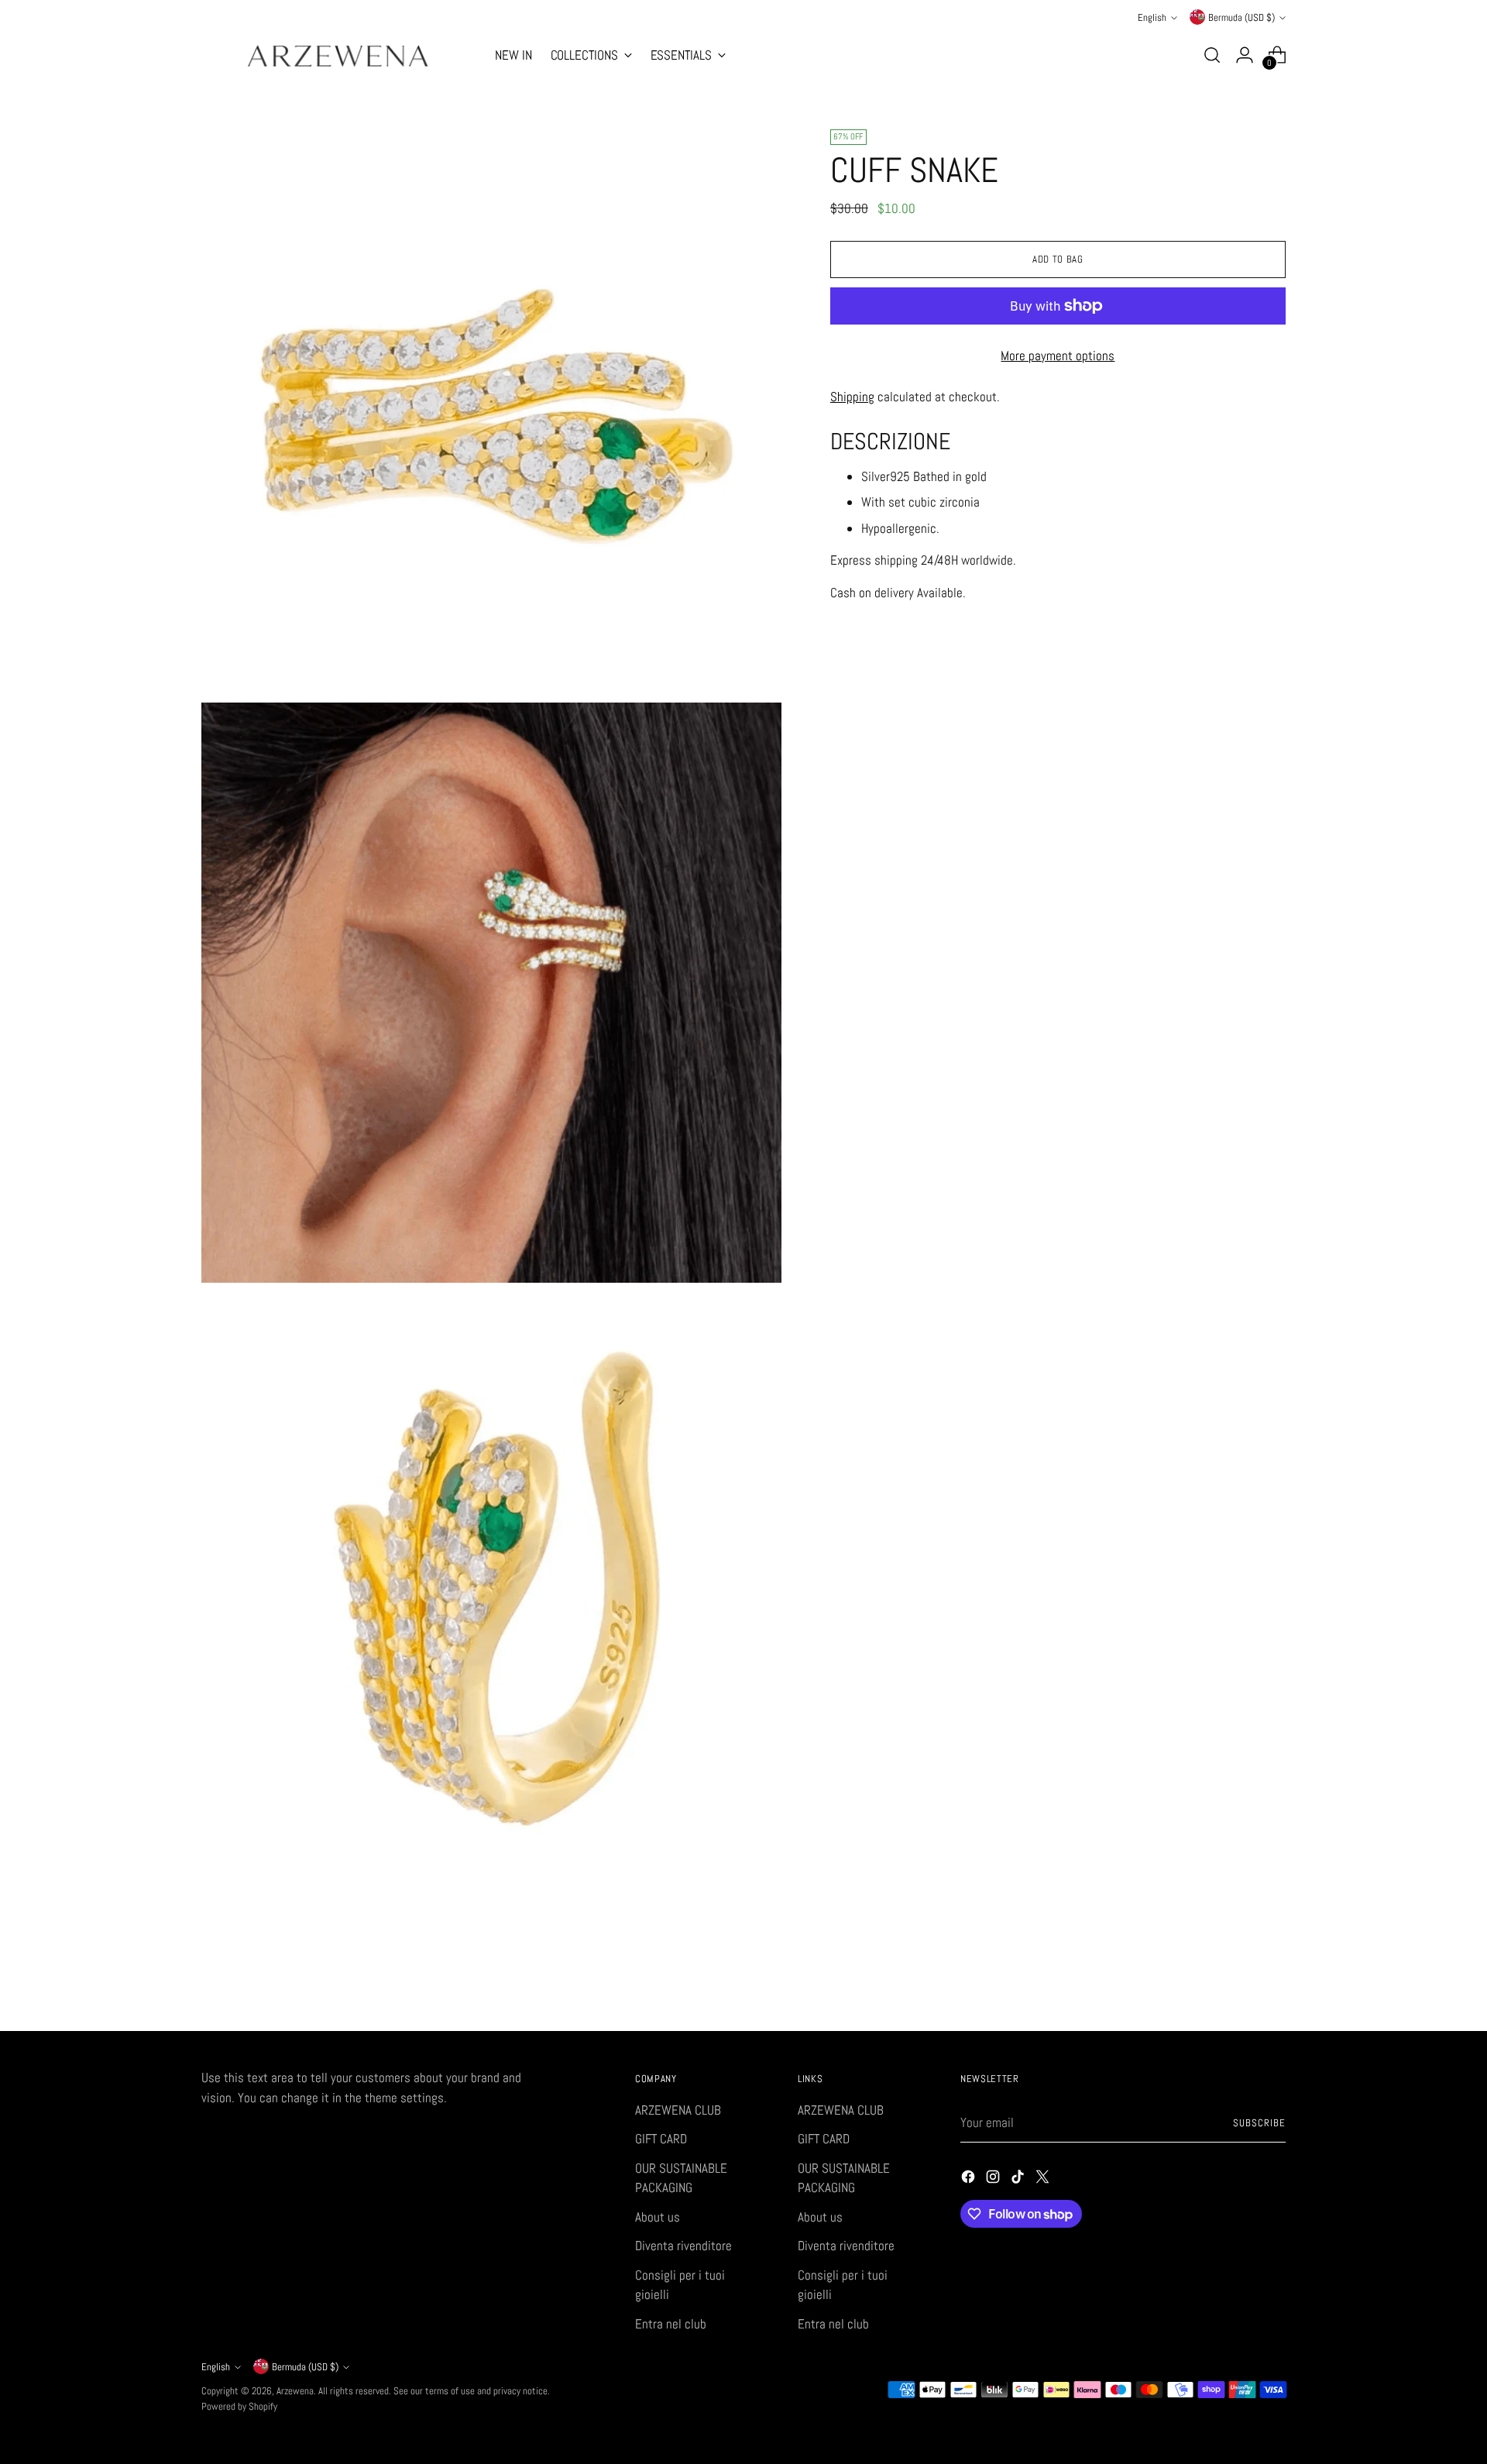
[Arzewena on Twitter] (1044, 2180)
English (1152, 17)
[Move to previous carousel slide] (1237, 1978)
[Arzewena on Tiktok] (1019, 2180)
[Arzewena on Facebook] (970, 2180)
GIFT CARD (661, 2139)
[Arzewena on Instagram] (994, 2180)
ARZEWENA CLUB (678, 2110)
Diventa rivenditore (683, 2246)
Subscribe (1259, 2123)
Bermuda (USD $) (1241, 17)
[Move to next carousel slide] (1272, 1978)
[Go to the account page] (1245, 55)
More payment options (1058, 356)
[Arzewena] (337, 55)
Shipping (852, 397)
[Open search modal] (1212, 55)
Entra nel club (671, 2324)
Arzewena (295, 2391)
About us (658, 2217)
